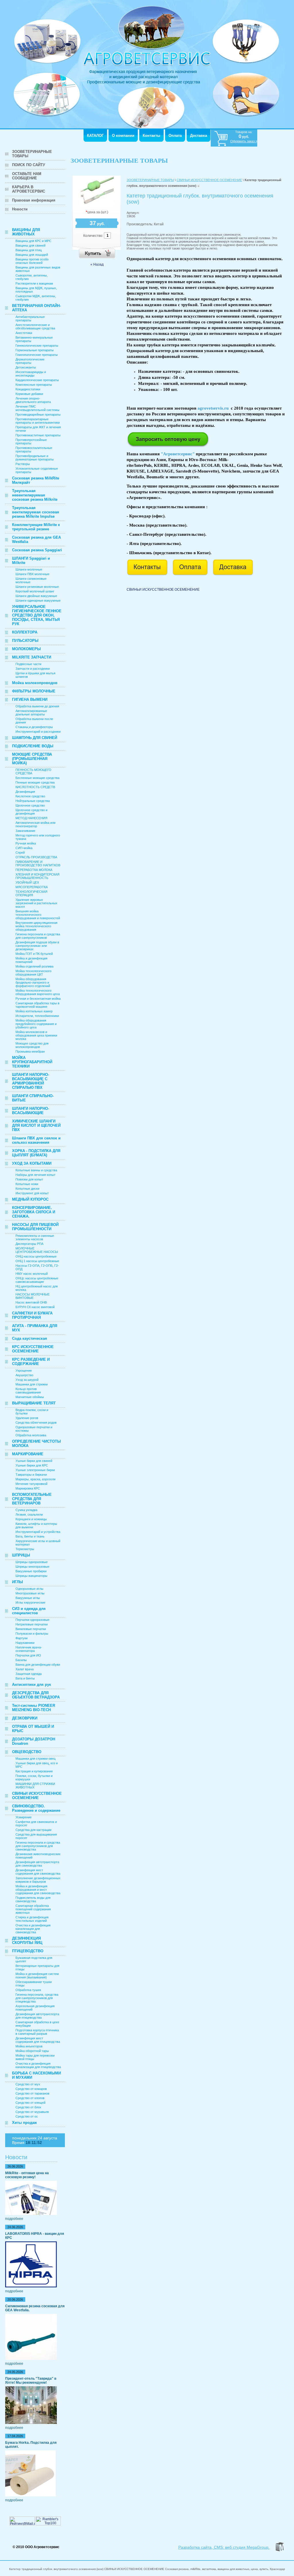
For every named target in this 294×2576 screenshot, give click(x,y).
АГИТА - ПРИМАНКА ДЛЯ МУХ (35, 1328)
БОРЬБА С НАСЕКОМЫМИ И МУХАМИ (36, 2075)
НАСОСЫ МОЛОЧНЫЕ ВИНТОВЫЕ (33, 1296)
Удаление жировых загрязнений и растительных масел (36, 903)
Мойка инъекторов (29, 2046)
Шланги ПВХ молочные (32, 574)
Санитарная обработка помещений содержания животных (33, 1909)
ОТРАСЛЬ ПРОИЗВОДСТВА (36, 857)
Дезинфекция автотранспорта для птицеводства (37, 2016)
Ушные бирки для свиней (34, 1461)
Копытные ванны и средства (36, 1170)
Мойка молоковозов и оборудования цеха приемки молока (36, 1035)
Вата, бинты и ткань (30, 1536)
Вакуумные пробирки (31, 1571)
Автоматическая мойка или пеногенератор (35, 824)
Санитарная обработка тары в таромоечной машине (37, 1005)
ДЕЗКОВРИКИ (25, 1718)
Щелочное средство (30, 805)
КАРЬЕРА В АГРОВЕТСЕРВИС (29, 189)
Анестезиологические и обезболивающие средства (35, 327)
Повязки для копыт (29, 1179)
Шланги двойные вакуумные (36, 596)
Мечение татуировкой (31, 1484)
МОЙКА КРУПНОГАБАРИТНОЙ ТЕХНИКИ (32, 1062)
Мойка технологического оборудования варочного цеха (38, 992)
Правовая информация (34, 200)
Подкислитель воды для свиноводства (33, 1899)
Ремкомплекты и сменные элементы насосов (35, 1237)
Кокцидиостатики (28, 389)
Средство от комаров (31, 2089)
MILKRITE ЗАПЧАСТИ (32, 657)
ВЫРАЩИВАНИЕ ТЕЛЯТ (34, 1403)
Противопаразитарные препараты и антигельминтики (38, 421)
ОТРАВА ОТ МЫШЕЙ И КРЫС (33, 1729)
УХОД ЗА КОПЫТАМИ (32, 1163)
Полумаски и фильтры (32, 1633)
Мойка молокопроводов (35, 683)
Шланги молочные (29, 569)
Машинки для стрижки (32, 1384)
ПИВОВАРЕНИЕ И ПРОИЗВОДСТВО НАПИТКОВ (38, 863)
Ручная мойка (26, 843)
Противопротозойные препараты (31, 442)
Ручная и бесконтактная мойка (38, 999)
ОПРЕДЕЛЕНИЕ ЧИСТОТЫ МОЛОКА (36, 1444)
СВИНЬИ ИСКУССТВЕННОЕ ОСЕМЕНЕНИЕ (37, 1796)
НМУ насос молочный (32, 1274)
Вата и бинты (25, 1678)
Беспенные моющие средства (37, 778)
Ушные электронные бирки (35, 1470)
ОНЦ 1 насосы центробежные (37, 1261)
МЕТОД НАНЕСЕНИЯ (31, 818)
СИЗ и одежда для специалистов (29, 1611)
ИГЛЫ (18, 1582)
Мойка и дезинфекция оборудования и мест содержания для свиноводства (38, 1890)
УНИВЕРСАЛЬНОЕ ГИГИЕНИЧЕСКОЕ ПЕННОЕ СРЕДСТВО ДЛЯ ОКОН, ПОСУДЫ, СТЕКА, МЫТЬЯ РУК (37, 615)
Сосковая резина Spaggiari (37, 550)
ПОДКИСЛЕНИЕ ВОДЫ (33, 746)
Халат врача (25, 1669)
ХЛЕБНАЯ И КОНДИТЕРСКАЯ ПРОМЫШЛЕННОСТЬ (37, 876)
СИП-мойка (24, 848)
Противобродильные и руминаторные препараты (35, 458)
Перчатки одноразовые (32, 1620)
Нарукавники (25, 1643)
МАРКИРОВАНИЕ (28, 1454)
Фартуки (22, 1638)
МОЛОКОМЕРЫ (26, 649)
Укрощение (24, 1370)
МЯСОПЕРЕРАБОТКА (32, 887)
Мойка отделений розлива (34, 966)
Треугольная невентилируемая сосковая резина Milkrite (35, 495)
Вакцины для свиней (30, 245)
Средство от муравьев (32, 2112)
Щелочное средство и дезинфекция (31, 812)
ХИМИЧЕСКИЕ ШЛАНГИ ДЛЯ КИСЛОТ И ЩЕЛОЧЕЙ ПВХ (36, 1125)
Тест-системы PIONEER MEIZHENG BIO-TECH (34, 1708)
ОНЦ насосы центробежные (36, 1256)
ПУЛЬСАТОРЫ (25, 641)
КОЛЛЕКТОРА (25, 632)
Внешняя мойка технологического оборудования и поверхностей (38, 915)
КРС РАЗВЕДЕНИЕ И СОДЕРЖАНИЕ (31, 1362)
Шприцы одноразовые (32, 1562)
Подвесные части (28, 664)
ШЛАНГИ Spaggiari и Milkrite (31, 560)
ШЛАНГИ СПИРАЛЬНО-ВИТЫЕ (33, 1098)
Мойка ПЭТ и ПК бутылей (34, 954)
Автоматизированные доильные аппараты (31, 713)
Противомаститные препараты (38, 435)
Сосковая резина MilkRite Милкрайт (36, 480)
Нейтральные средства (33, 801)
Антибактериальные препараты (30, 318)
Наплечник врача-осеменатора (29, 1649)
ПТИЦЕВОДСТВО (28, 1951)
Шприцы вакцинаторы (31, 1576)
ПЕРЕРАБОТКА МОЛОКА (34, 870)
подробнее (14, 2219)
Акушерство (24, 1375)
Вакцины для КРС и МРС (33, 241)
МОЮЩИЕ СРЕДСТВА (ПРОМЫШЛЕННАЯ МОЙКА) (32, 759)
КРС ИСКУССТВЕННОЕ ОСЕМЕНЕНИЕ (33, 1349)
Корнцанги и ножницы (31, 1519)
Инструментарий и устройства (38, 1532)
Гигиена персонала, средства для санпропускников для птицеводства (37, 1998)
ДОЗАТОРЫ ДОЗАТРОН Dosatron (34, 1741)
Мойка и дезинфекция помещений (31, 960)
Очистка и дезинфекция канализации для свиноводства (33, 1929)
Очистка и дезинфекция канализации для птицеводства (38, 2065)
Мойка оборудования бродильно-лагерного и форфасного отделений (33, 982)
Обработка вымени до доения (37, 706)
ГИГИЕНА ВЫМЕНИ (30, 699)
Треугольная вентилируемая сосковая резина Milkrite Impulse (36, 512)
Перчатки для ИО (28, 1655)
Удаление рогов (27, 1418)
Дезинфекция (25, 792)
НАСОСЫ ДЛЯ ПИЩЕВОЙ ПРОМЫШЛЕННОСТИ (35, 1227)
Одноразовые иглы (29, 1589)
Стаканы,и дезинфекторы (34, 727)
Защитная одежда (29, 1674)
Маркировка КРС (28, 1488)
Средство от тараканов (32, 2093)
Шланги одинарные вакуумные (38, 600)
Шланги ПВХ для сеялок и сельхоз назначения (36, 1140)
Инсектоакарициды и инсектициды (31, 374)
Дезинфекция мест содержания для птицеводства (38, 2040)
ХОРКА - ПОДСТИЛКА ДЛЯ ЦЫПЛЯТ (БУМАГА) (36, 1153)
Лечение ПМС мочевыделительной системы (37, 408)
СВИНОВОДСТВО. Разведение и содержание (36, 1808)
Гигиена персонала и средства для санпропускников (38, 936)
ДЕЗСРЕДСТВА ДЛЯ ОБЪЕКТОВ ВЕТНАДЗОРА (36, 1695)
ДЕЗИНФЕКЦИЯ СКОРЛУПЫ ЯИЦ (27, 1940)
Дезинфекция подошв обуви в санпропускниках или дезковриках (37, 946)
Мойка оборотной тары (32, 2051)
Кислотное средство (30, 796)
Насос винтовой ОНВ (31, 1302)
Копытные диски (27, 1189)
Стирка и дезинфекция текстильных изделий (32, 1919)
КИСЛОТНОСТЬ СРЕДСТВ (35, 787)
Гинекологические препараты (37, 345)
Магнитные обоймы (30, 1397)
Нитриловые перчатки (32, 1624)
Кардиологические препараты (37, 380)
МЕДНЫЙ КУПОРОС (30, 1199)
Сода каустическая (30, 1338)
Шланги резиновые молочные (37, 587)
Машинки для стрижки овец (35, 1759)
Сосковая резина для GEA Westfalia (36, 540)
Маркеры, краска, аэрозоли (35, 1479)
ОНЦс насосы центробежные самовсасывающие (37, 1280)
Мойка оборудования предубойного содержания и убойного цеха (36, 1024)
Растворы (23, 464)
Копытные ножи (27, 1184)
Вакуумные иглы (28, 1598)
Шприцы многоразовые (32, 1567)
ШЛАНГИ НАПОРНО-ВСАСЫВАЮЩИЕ (31, 1111)
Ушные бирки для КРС (32, 1465)
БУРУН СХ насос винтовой (35, 1307)
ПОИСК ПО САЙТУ (29, 165)
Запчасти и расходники (33, 669)
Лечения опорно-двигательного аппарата (33, 400)
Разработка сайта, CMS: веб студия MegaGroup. (224, 2547)
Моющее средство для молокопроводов (32, 1045)
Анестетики (24, 333)
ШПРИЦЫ (21, 1555)
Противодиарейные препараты (38, 414)
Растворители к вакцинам (34, 283)
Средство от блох (28, 2107)
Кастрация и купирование (34, 1771)
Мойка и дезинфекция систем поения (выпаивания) (37, 1976)
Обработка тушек (28, 1990)
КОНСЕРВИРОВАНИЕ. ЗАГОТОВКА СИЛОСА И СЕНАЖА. (34, 1212)
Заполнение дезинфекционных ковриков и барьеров (38, 1880)
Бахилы (21, 1660)
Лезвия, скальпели (29, 1514)
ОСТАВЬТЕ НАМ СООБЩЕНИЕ (27, 176)
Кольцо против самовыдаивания (28, 1391)
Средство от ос (27, 2116)
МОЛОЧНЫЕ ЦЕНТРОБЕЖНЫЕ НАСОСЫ (37, 1250)
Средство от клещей (30, 2103)
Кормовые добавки (29, 394)
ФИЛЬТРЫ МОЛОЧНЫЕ (34, 691)
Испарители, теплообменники (37, 1016)
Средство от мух (28, 2084)
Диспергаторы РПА (29, 1244)
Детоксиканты (26, 367)
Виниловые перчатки (31, 1629)
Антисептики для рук (32, 1685)
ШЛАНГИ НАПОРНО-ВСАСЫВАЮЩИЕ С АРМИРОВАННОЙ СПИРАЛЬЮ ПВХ (31, 1081)
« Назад (97, 264)
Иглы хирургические (30, 1602)
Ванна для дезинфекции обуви (38, 1665)
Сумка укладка (26, 1510)
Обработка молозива (31, 1435)
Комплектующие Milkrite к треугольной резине (36, 527)
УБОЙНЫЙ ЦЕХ (27, 882)
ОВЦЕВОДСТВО (27, 1752)
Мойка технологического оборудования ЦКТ (33, 973)
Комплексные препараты (34, 385)
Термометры (25, 1549)
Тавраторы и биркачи (31, 1475)
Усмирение (24, 1817)
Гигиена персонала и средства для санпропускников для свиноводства (38, 1846)
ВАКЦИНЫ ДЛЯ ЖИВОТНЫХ (26, 232)
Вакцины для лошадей (32, 255)
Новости (20, 209)
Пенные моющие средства (35, 782)
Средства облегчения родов (36, 1423)
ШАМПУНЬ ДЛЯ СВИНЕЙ (35, 738)
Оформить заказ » (244, 141)
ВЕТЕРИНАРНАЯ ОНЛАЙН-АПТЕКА (36, 308)
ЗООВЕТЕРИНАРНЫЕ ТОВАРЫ (32, 154)
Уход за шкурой (27, 1380)
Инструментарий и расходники (38, 732)
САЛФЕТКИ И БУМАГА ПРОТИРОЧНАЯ (32, 1315)
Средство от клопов (30, 2098)
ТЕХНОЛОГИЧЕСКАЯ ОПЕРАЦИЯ (31, 893)
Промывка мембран (30, 1051)
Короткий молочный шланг (35, 591)
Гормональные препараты (35, 350)
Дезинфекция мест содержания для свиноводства (38, 1872)
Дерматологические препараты (30, 361)
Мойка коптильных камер (34, 1011)
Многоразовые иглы (30, 1593)
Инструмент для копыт (32, 1193)
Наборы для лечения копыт (35, 1175)
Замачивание (25, 831)
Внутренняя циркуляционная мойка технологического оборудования (36, 926)
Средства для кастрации (33, 1830)
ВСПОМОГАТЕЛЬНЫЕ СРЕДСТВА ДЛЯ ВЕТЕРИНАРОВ (32, 1499)
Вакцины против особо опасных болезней (32, 261)
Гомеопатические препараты (37, 355)
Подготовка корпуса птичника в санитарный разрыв (37, 2032)
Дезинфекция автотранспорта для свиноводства (37, 1864)
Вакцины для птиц (29, 250)
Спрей (20, 853)
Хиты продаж (24, 2123)
